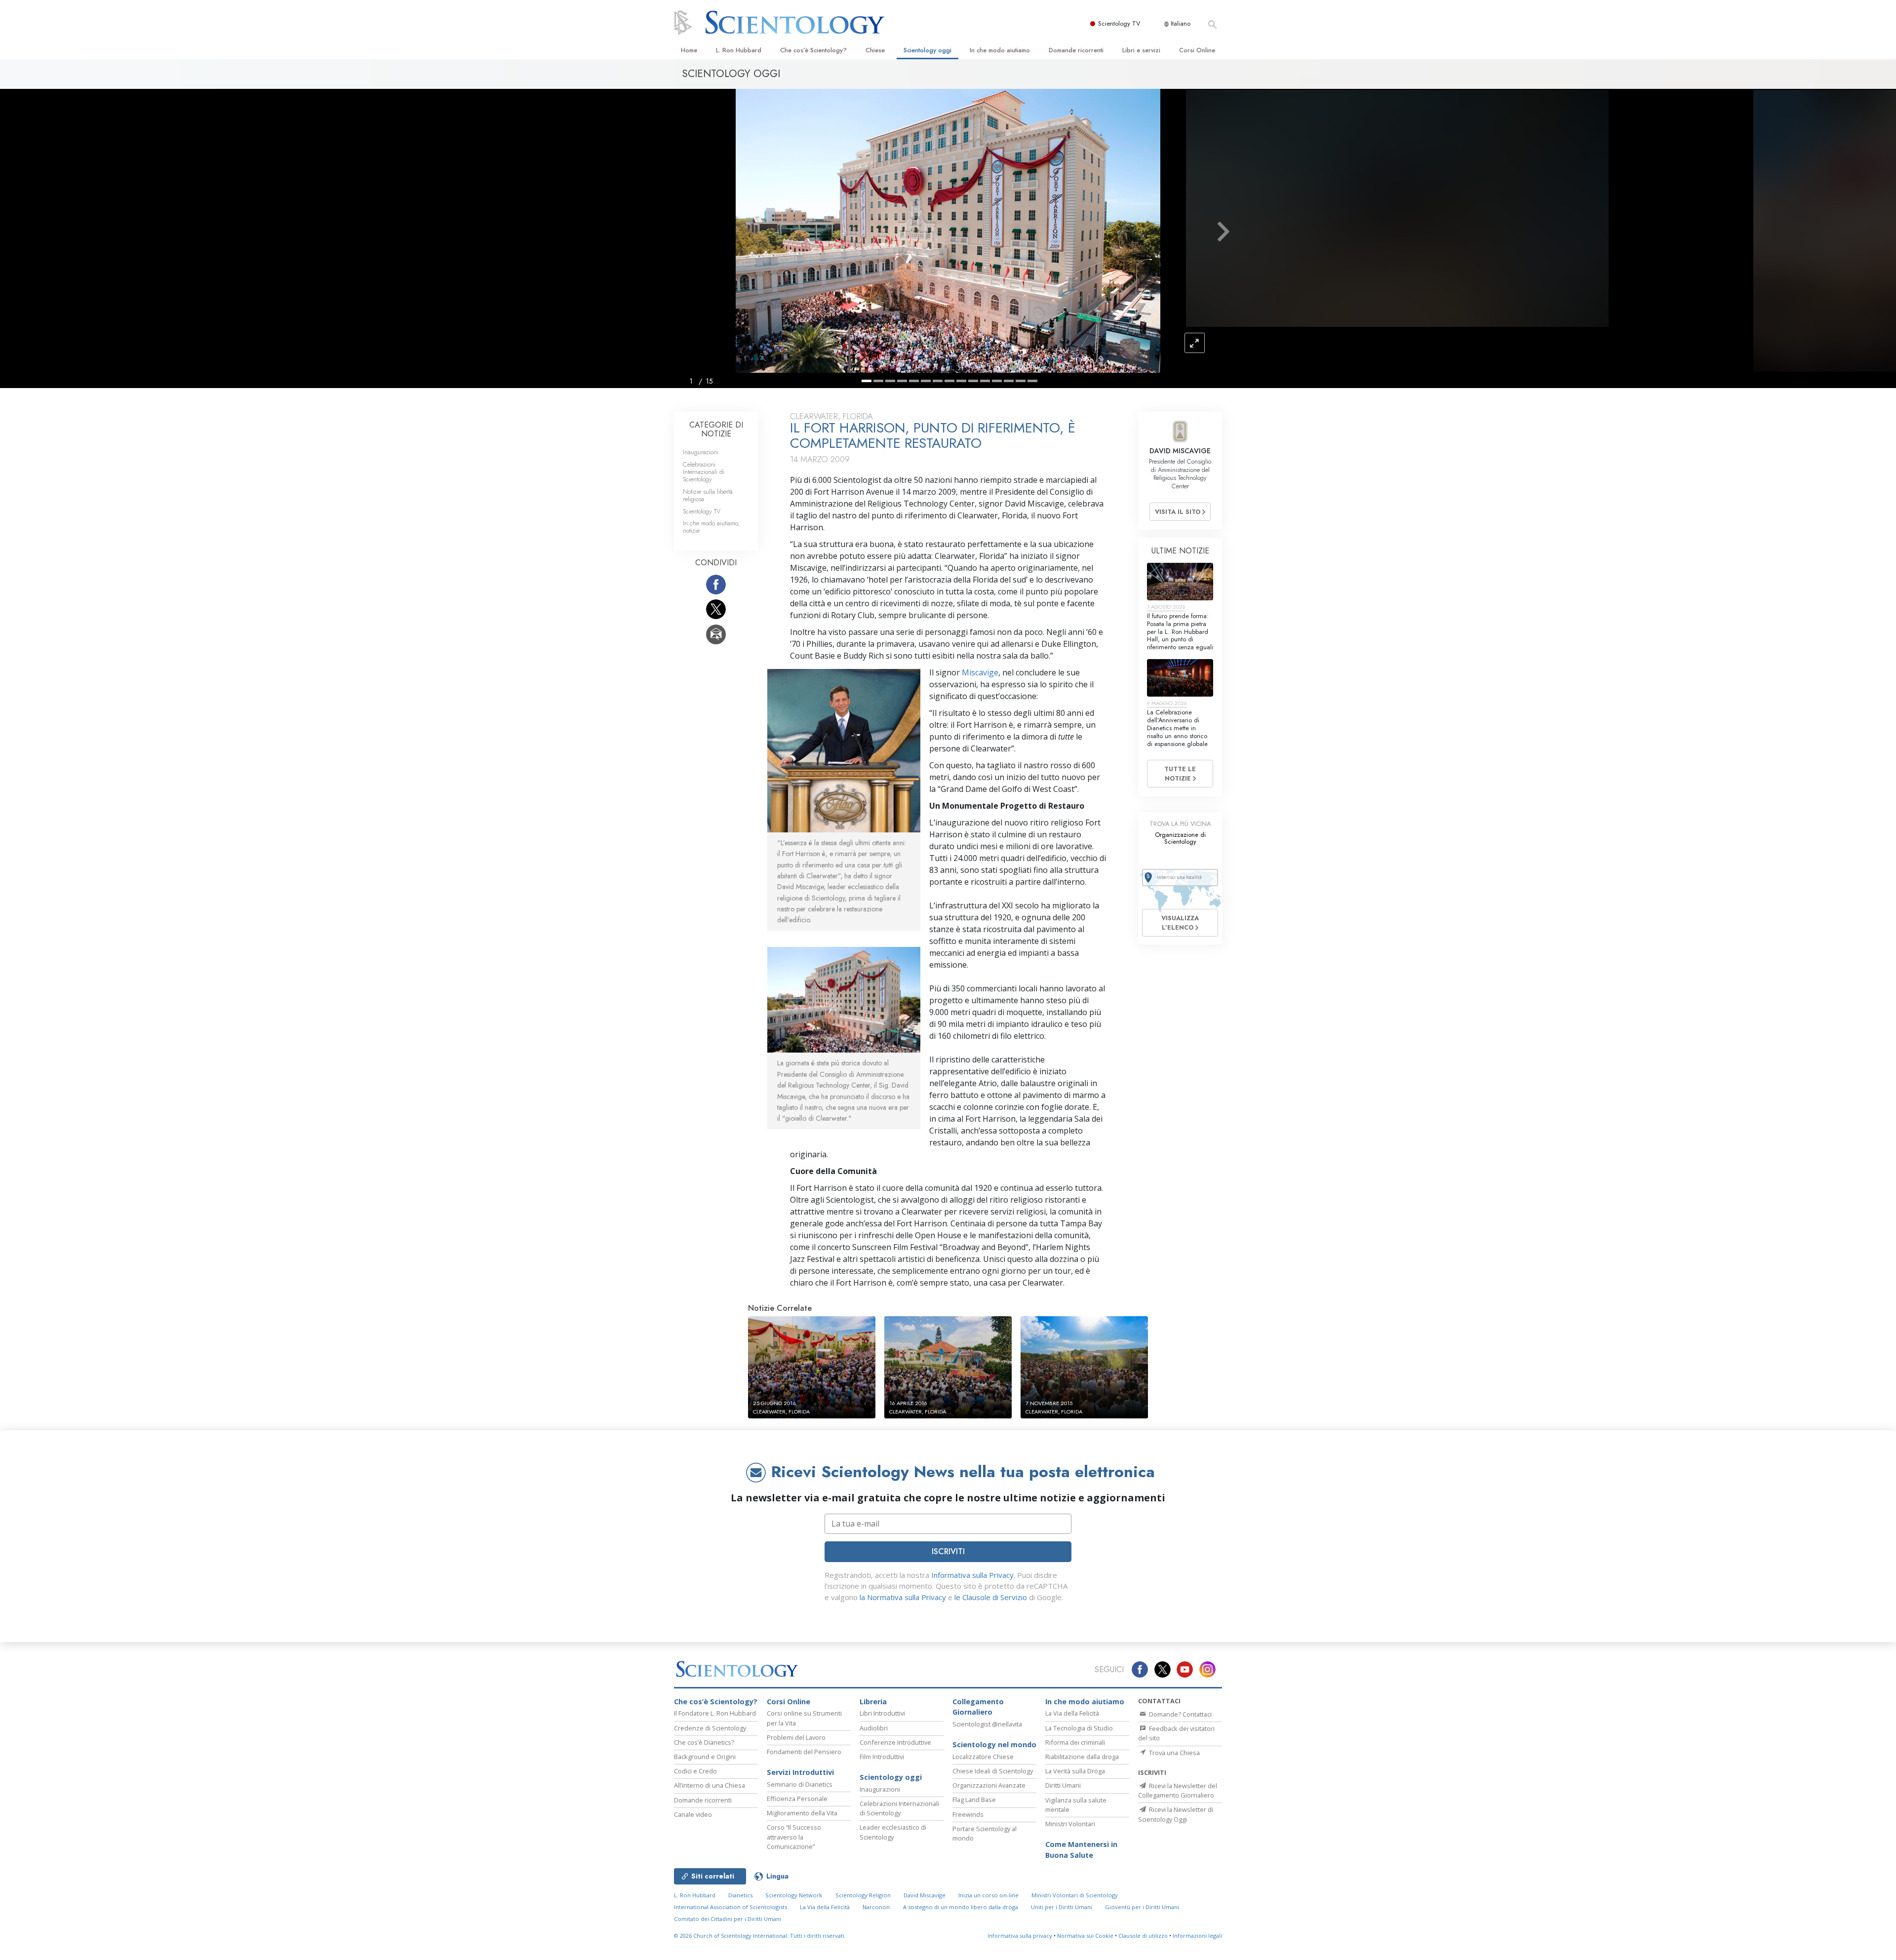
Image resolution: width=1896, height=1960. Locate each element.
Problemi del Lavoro (796, 1737)
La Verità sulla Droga (1075, 1771)
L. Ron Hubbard (739, 50)
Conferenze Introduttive (895, 1742)
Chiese (875, 50)
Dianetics (740, 1895)
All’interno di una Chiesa (710, 1785)
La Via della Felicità (1072, 1713)
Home (689, 50)
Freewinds (968, 1814)
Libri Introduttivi (882, 1713)
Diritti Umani (1063, 1785)
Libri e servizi (1141, 50)
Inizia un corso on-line (988, 1895)
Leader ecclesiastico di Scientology (893, 1832)
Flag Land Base (974, 1800)
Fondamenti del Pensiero (804, 1752)
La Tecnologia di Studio (1079, 1728)
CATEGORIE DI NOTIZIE (716, 429)
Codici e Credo (695, 1771)
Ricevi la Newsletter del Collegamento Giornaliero (1178, 1790)
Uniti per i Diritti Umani (1062, 1907)
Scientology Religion (863, 1895)
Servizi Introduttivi (800, 1772)
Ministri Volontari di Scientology (1075, 1895)
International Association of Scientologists (731, 1907)
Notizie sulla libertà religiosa (708, 495)
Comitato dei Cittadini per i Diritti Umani (728, 1919)
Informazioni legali (1197, 1936)
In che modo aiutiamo (1000, 50)
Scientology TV (1119, 23)
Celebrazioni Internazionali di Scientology (704, 472)
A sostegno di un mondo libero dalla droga (961, 1907)
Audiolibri (874, 1728)
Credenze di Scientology (710, 1728)
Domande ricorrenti (1076, 50)
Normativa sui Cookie (1085, 1936)
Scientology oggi (928, 50)
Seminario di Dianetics (800, 1784)
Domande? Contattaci (1180, 1714)
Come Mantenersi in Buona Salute (1081, 1850)
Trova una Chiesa (1174, 1753)
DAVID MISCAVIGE (1180, 451)
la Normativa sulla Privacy (903, 1597)
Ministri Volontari (1070, 1824)
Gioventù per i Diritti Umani (1142, 1907)
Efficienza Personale (797, 1799)
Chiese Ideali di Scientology (993, 1771)
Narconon (876, 1907)
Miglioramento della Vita (802, 1813)
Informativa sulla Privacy (972, 1575)
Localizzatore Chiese (983, 1757)
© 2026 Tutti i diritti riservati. (760, 1936)
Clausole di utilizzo (1143, 1936)
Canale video (693, 1814)
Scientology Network (794, 1895)
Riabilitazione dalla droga (1082, 1757)
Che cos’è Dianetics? (704, 1742)
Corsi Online (1197, 50)
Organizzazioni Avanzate (989, 1785)
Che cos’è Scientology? (813, 50)
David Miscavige (925, 1895)
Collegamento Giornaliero (978, 1707)
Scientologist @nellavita (987, 1724)
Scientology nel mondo (994, 1744)
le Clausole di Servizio (991, 1597)
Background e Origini (705, 1757)
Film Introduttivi (882, 1757)
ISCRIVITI (948, 1551)
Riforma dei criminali (1075, 1742)
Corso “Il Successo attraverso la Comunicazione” (794, 1837)
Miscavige (979, 672)
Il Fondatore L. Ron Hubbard (715, 1713)
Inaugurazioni (701, 452)
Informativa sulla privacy (1020, 1936)
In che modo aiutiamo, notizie (711, 527)
